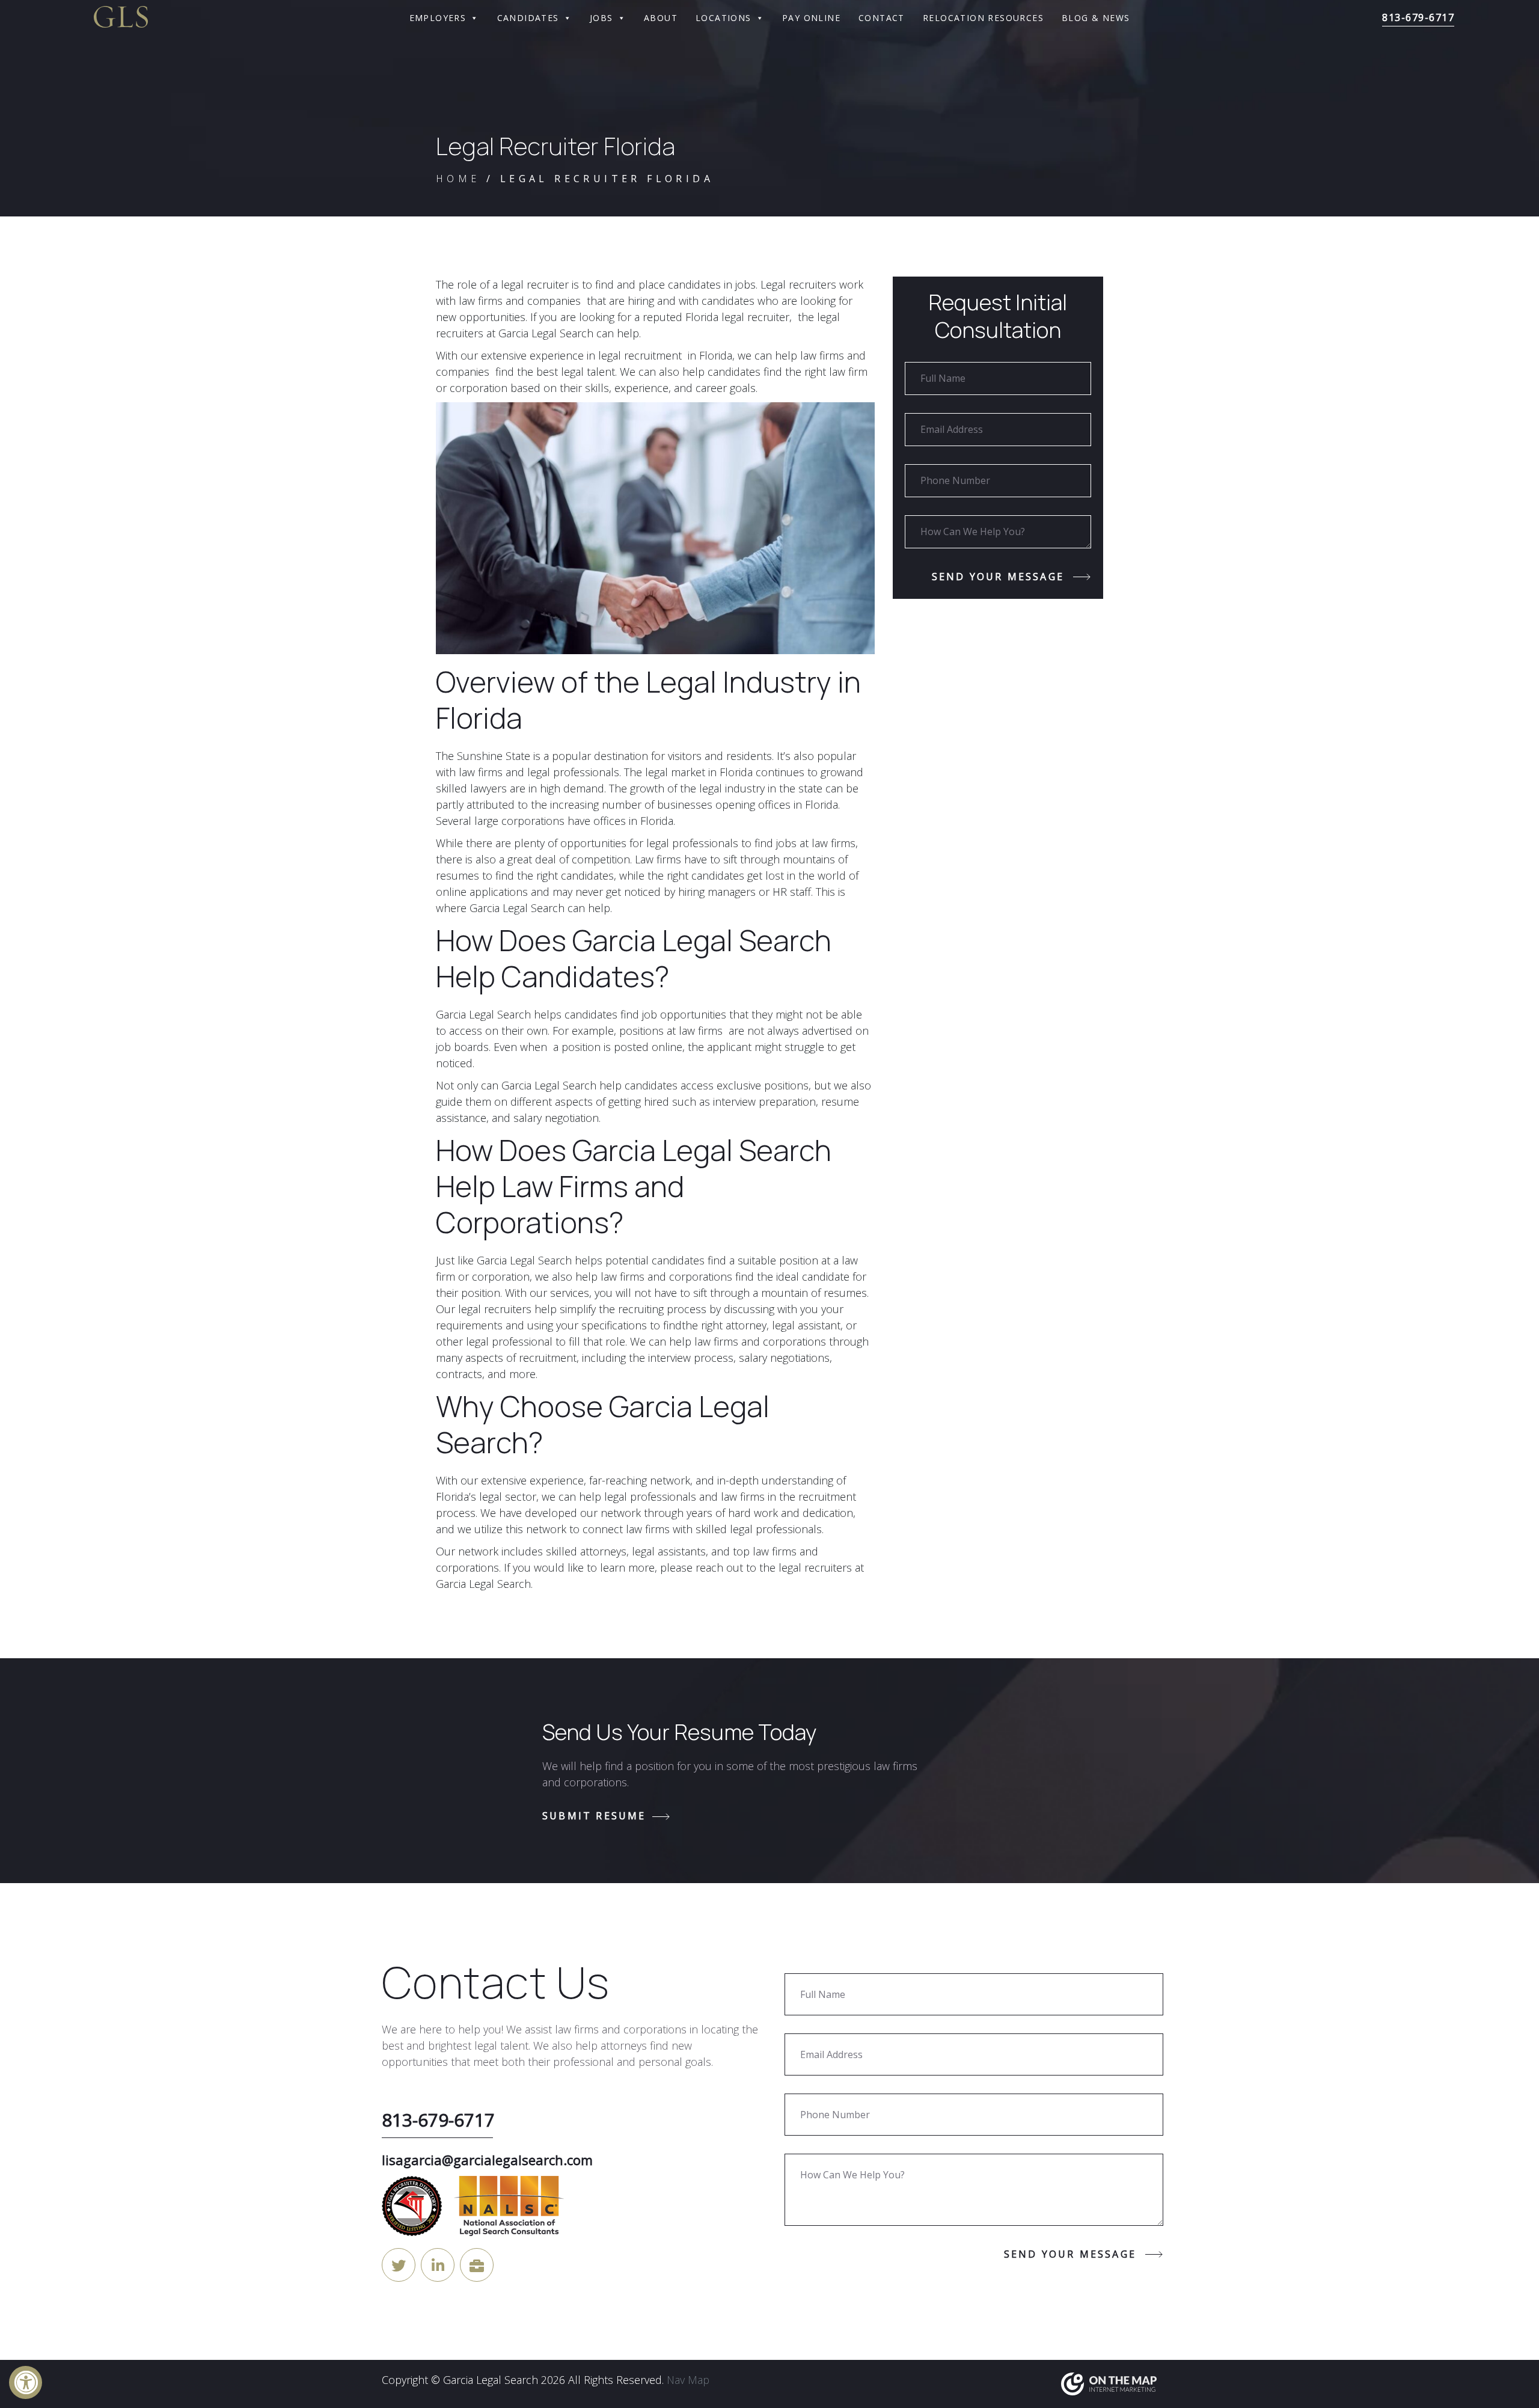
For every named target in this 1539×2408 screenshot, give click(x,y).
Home (458, 179)
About (661, 18)
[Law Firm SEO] (1109, 2383)
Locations (724, 18)
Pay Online (811, 18)
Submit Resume (594, 1816)
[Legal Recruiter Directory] (477, 2265)
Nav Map (688, 2380)
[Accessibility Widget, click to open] (26, 2382)
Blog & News (1096, 18)
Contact (882, 18)
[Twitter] (399, 2265)
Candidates (528, 18)
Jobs (601, 18)
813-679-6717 (1418, 17)
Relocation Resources (983, 18)
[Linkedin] (438, 2265)
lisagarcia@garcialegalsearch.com (487, 2160)
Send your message (998, 577)
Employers (438, 18)
